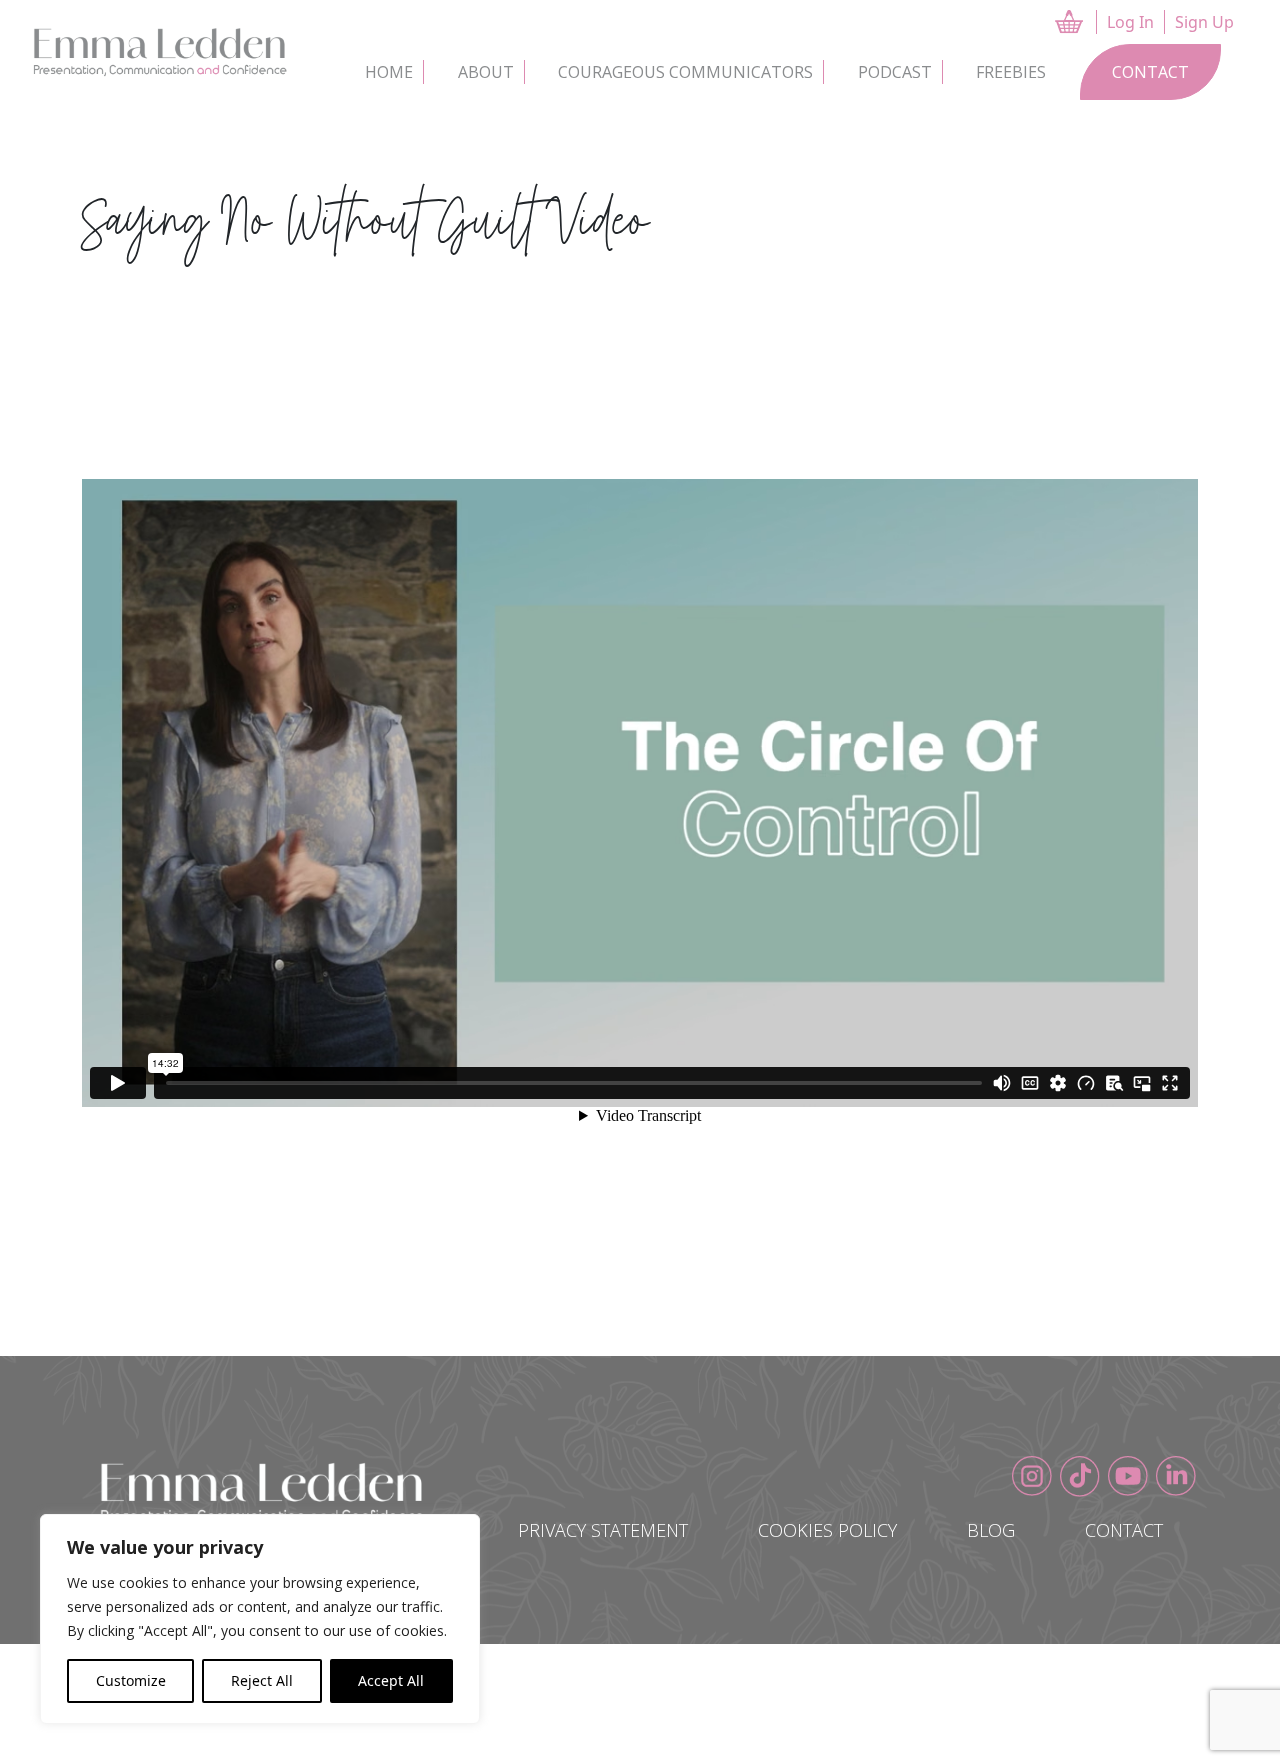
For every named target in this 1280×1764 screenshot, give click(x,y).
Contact (1150, 72)
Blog (991, 1530)
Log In (1130, 22)
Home (389, 72)
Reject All (262, 1680)
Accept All (391, 1680)
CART (1086, 21)
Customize (131, 1680)
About (486, 72)
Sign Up (1204, 22)
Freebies (1011, 72)
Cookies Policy (827, 1530)
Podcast (895, 72)
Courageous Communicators (685, 72)
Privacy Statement (603, 1530)
